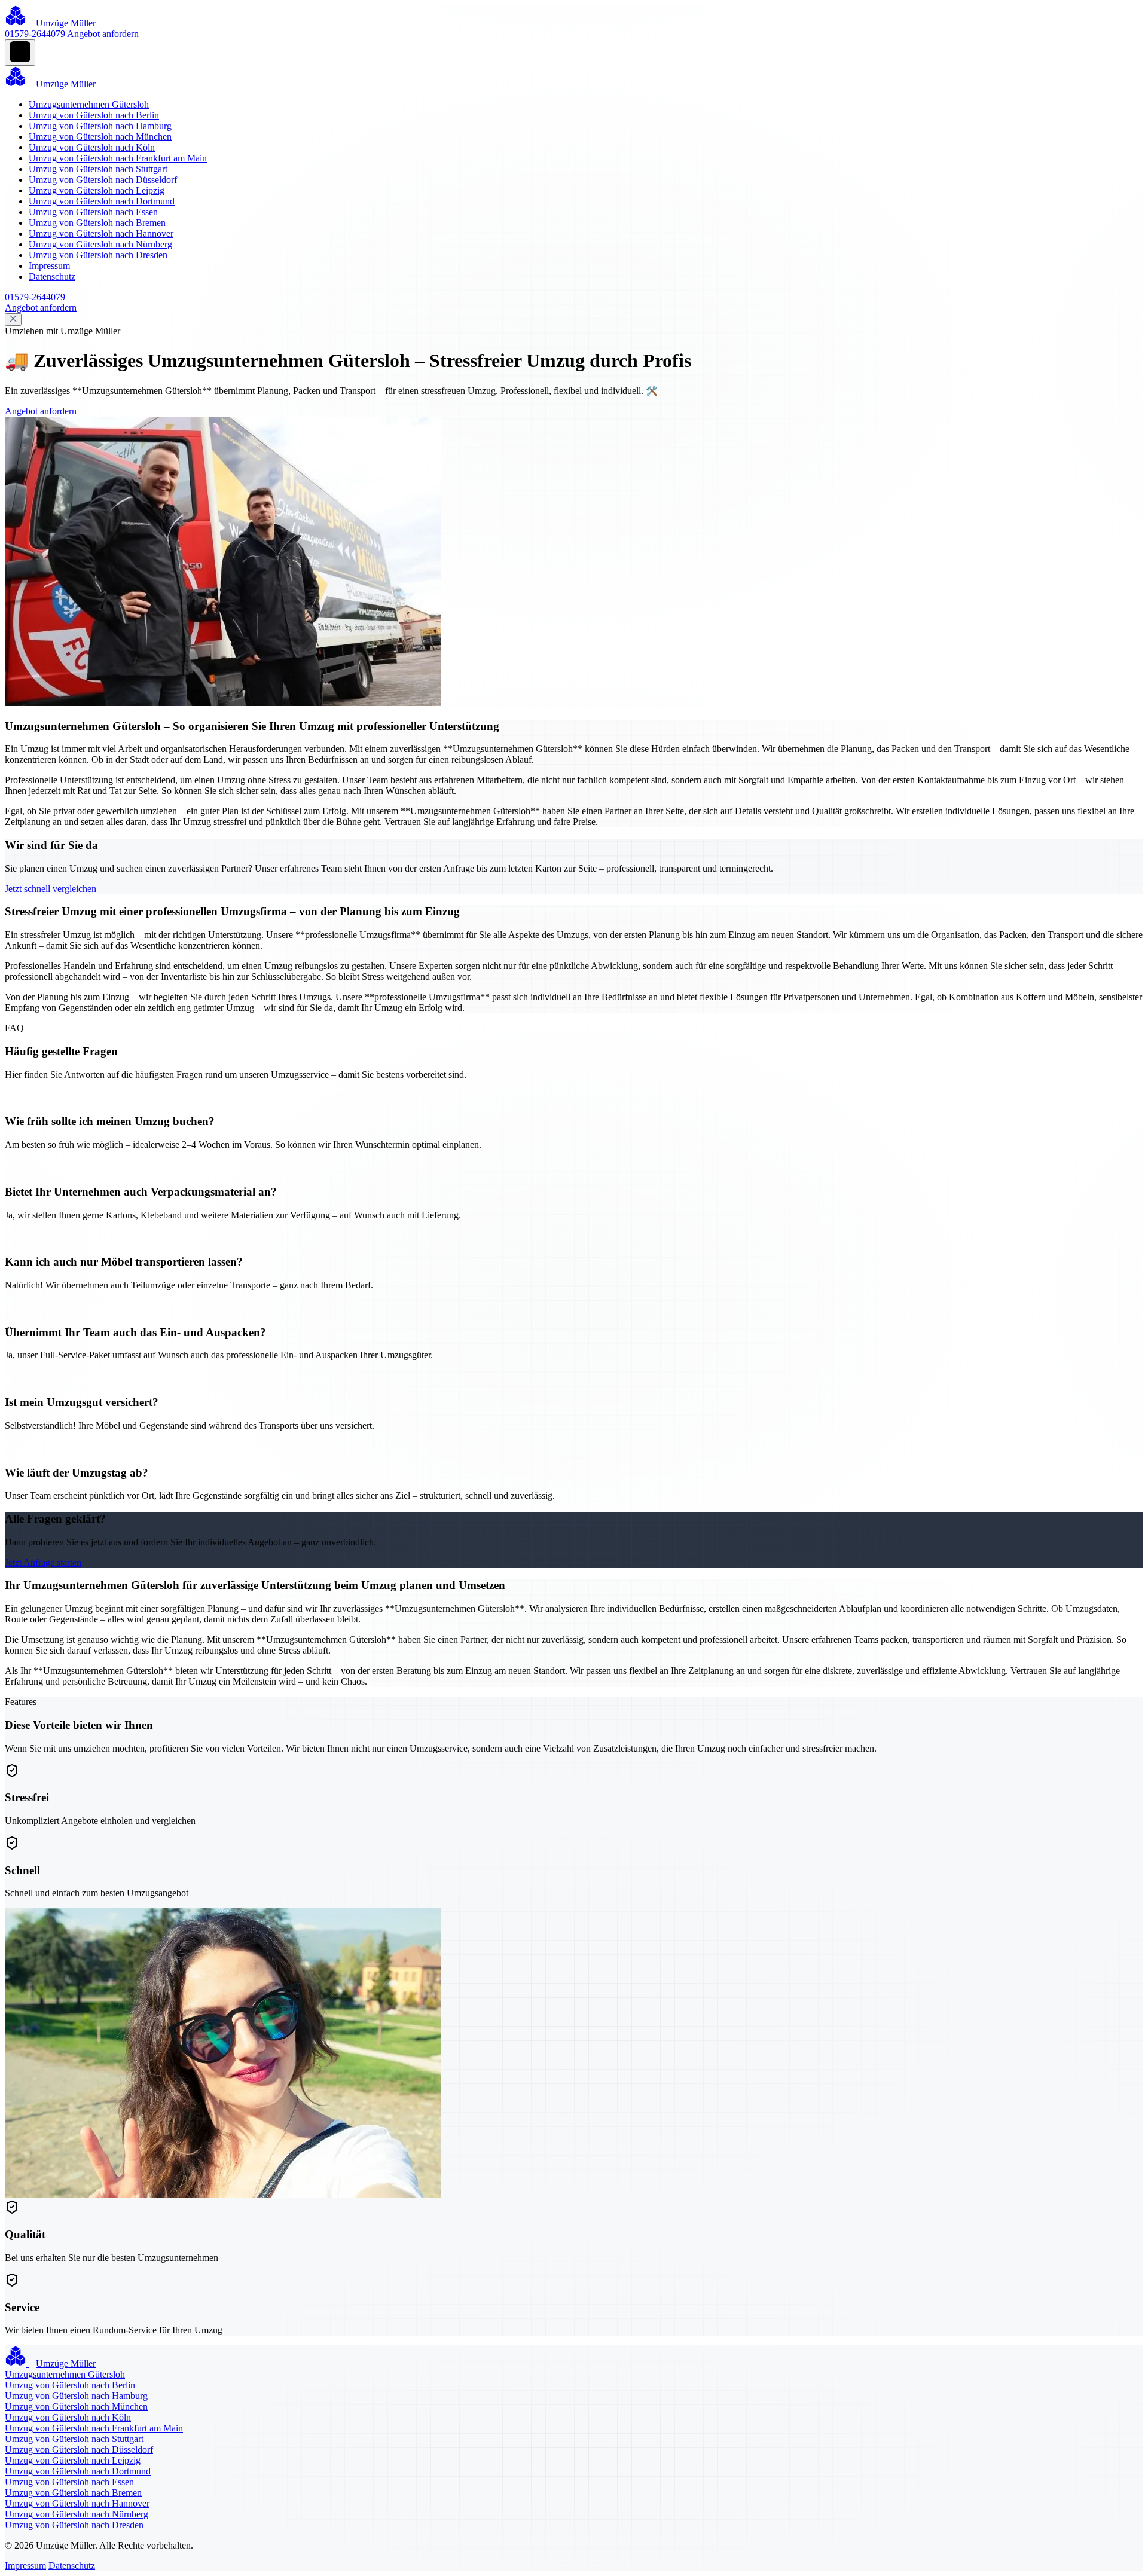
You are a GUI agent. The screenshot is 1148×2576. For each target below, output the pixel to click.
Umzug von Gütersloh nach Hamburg (100, 126)
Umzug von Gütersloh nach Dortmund (102, 201)
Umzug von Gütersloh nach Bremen (97, 223)
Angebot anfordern (103, 34)
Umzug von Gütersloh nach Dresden (98, 255)
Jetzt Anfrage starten (43, 1562)
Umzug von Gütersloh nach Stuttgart (98, 169)
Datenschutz (52, 276)
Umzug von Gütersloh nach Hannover (101, 233)
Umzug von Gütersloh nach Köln (92, 147)
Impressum (49, 266)
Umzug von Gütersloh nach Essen (93, 212)
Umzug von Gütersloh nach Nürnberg (100, 244)
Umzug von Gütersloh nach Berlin (94, 115)
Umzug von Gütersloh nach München (100, 137)
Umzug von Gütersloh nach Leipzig (97, 190)
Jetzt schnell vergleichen (51, 889)
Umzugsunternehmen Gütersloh (89, 104)
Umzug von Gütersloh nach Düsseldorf (103, 180)
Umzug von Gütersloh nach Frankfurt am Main (118, 158)
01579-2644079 (35, 34)
